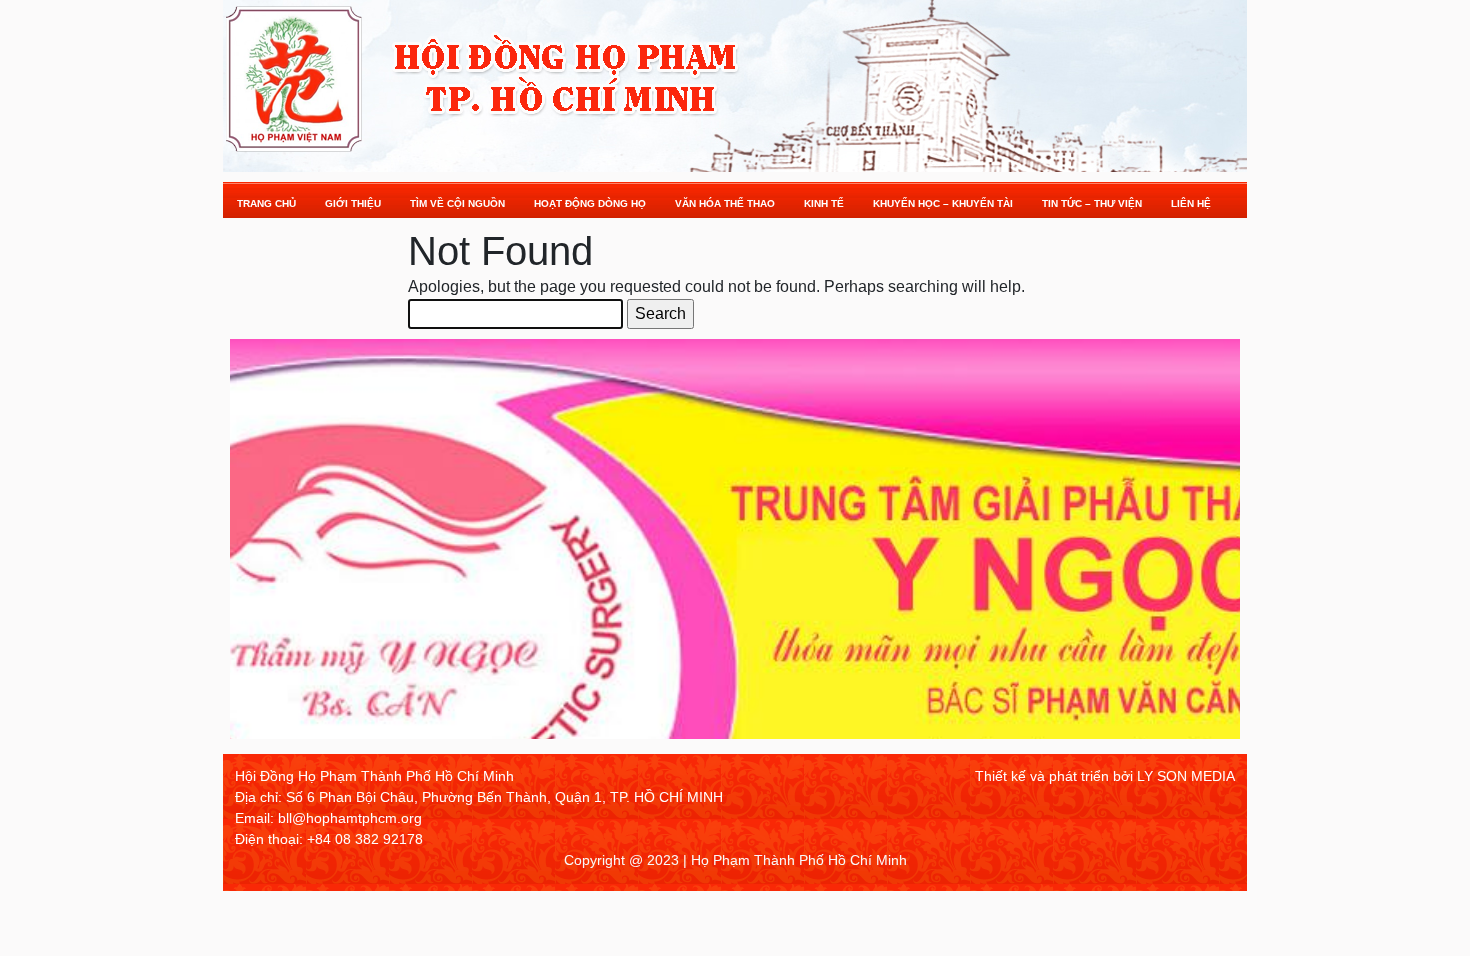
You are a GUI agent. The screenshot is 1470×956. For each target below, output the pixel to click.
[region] (735, 546)
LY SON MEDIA (1186, 776)
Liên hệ (1191, 203)
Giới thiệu (353, 203)
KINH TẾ (824, 203)
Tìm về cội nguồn (457, 203)
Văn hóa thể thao (725, 203)
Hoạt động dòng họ (590, 203)
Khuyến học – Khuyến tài (943, 203)
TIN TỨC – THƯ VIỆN (1092, 203)
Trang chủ (266, 203)
